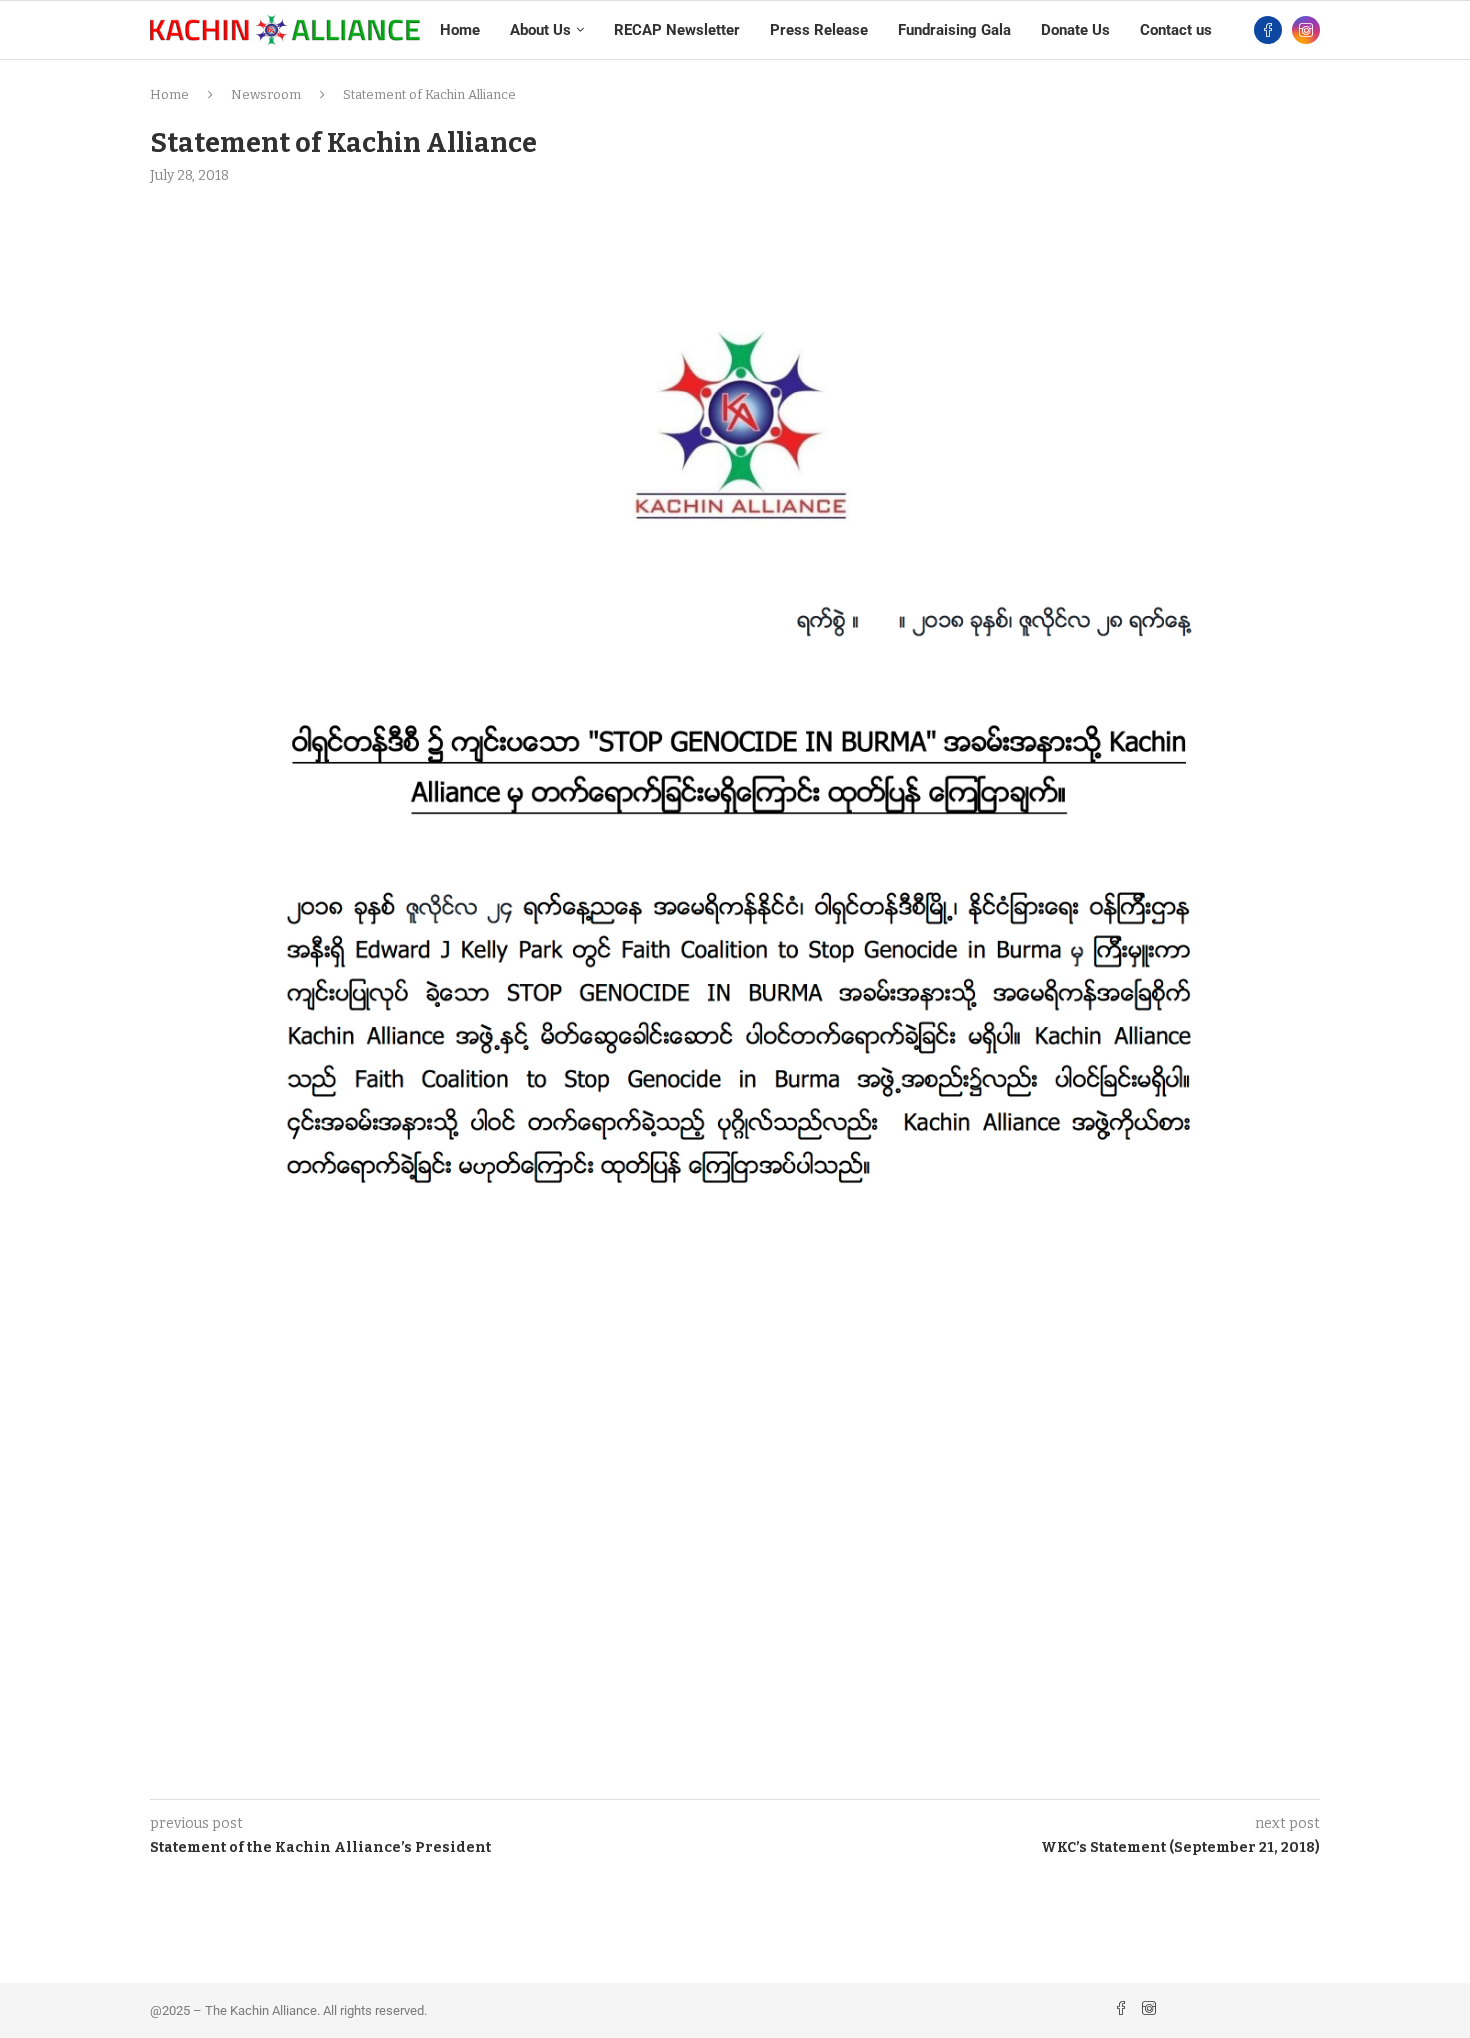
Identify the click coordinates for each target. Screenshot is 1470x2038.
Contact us (1176, 30)
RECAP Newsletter (677, 30)
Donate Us (1075, 30)
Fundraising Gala (954, 30)
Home (460, 30)
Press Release (819, 30)
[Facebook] (1268, 30)
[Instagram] (1306, 30)
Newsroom (266, 94)
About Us (540, 30)
